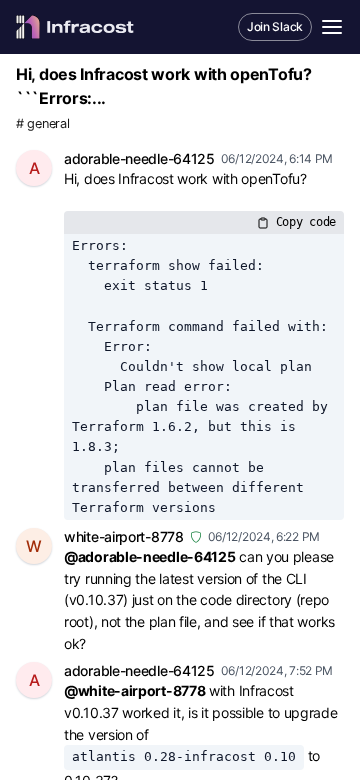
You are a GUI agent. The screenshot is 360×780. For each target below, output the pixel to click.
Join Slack (275, 26)
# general (42, 123)
